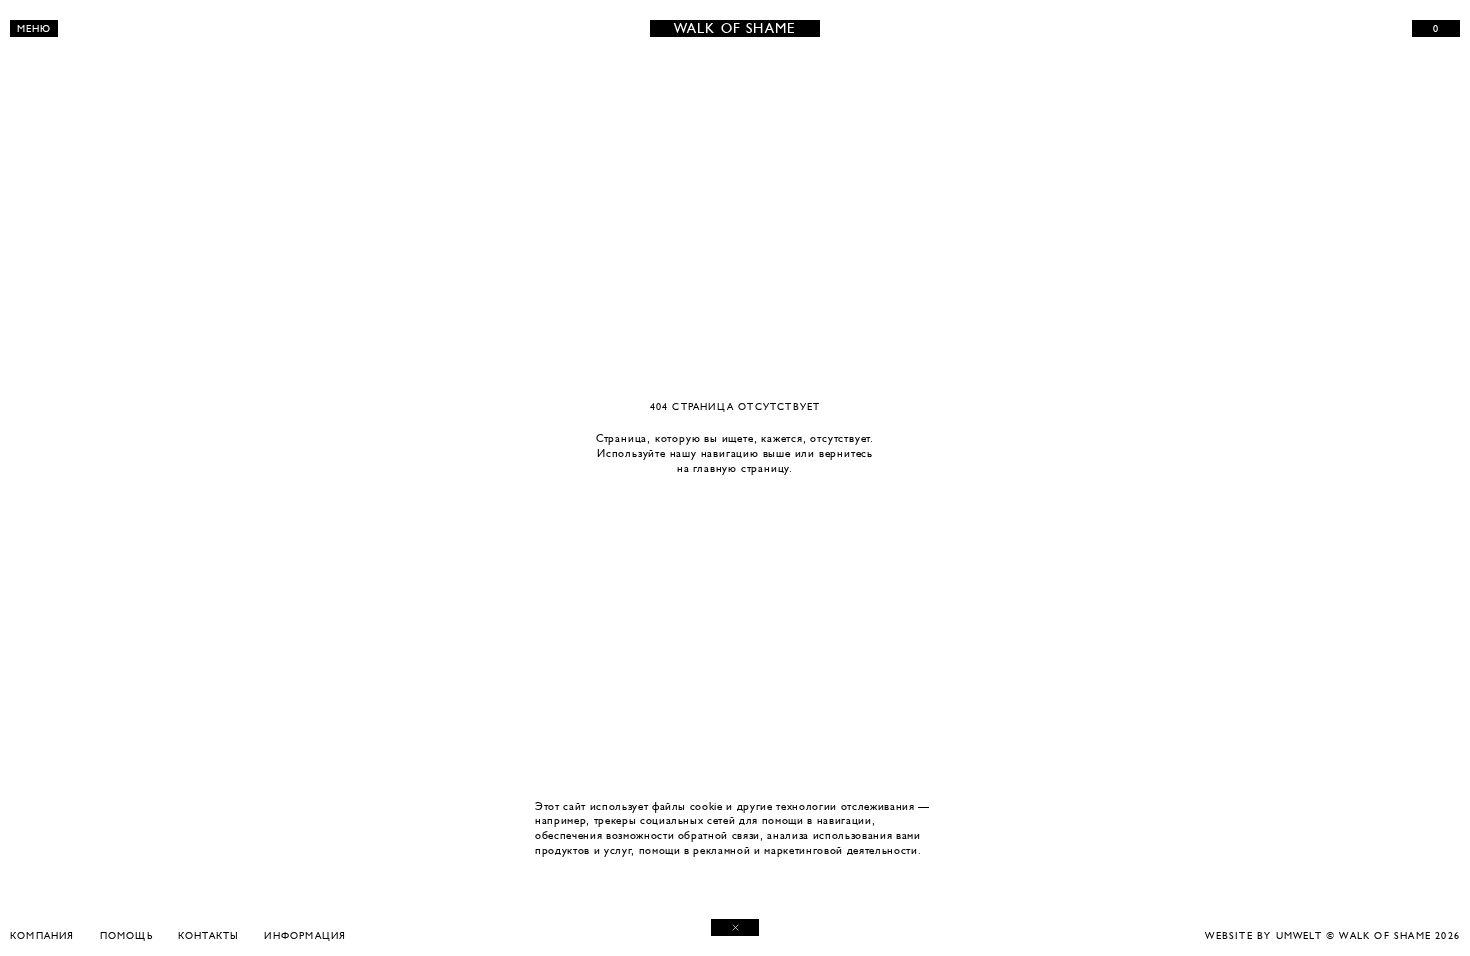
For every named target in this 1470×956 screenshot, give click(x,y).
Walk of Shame (735, 28)
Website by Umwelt (1263, 935)
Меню (34, 28)
